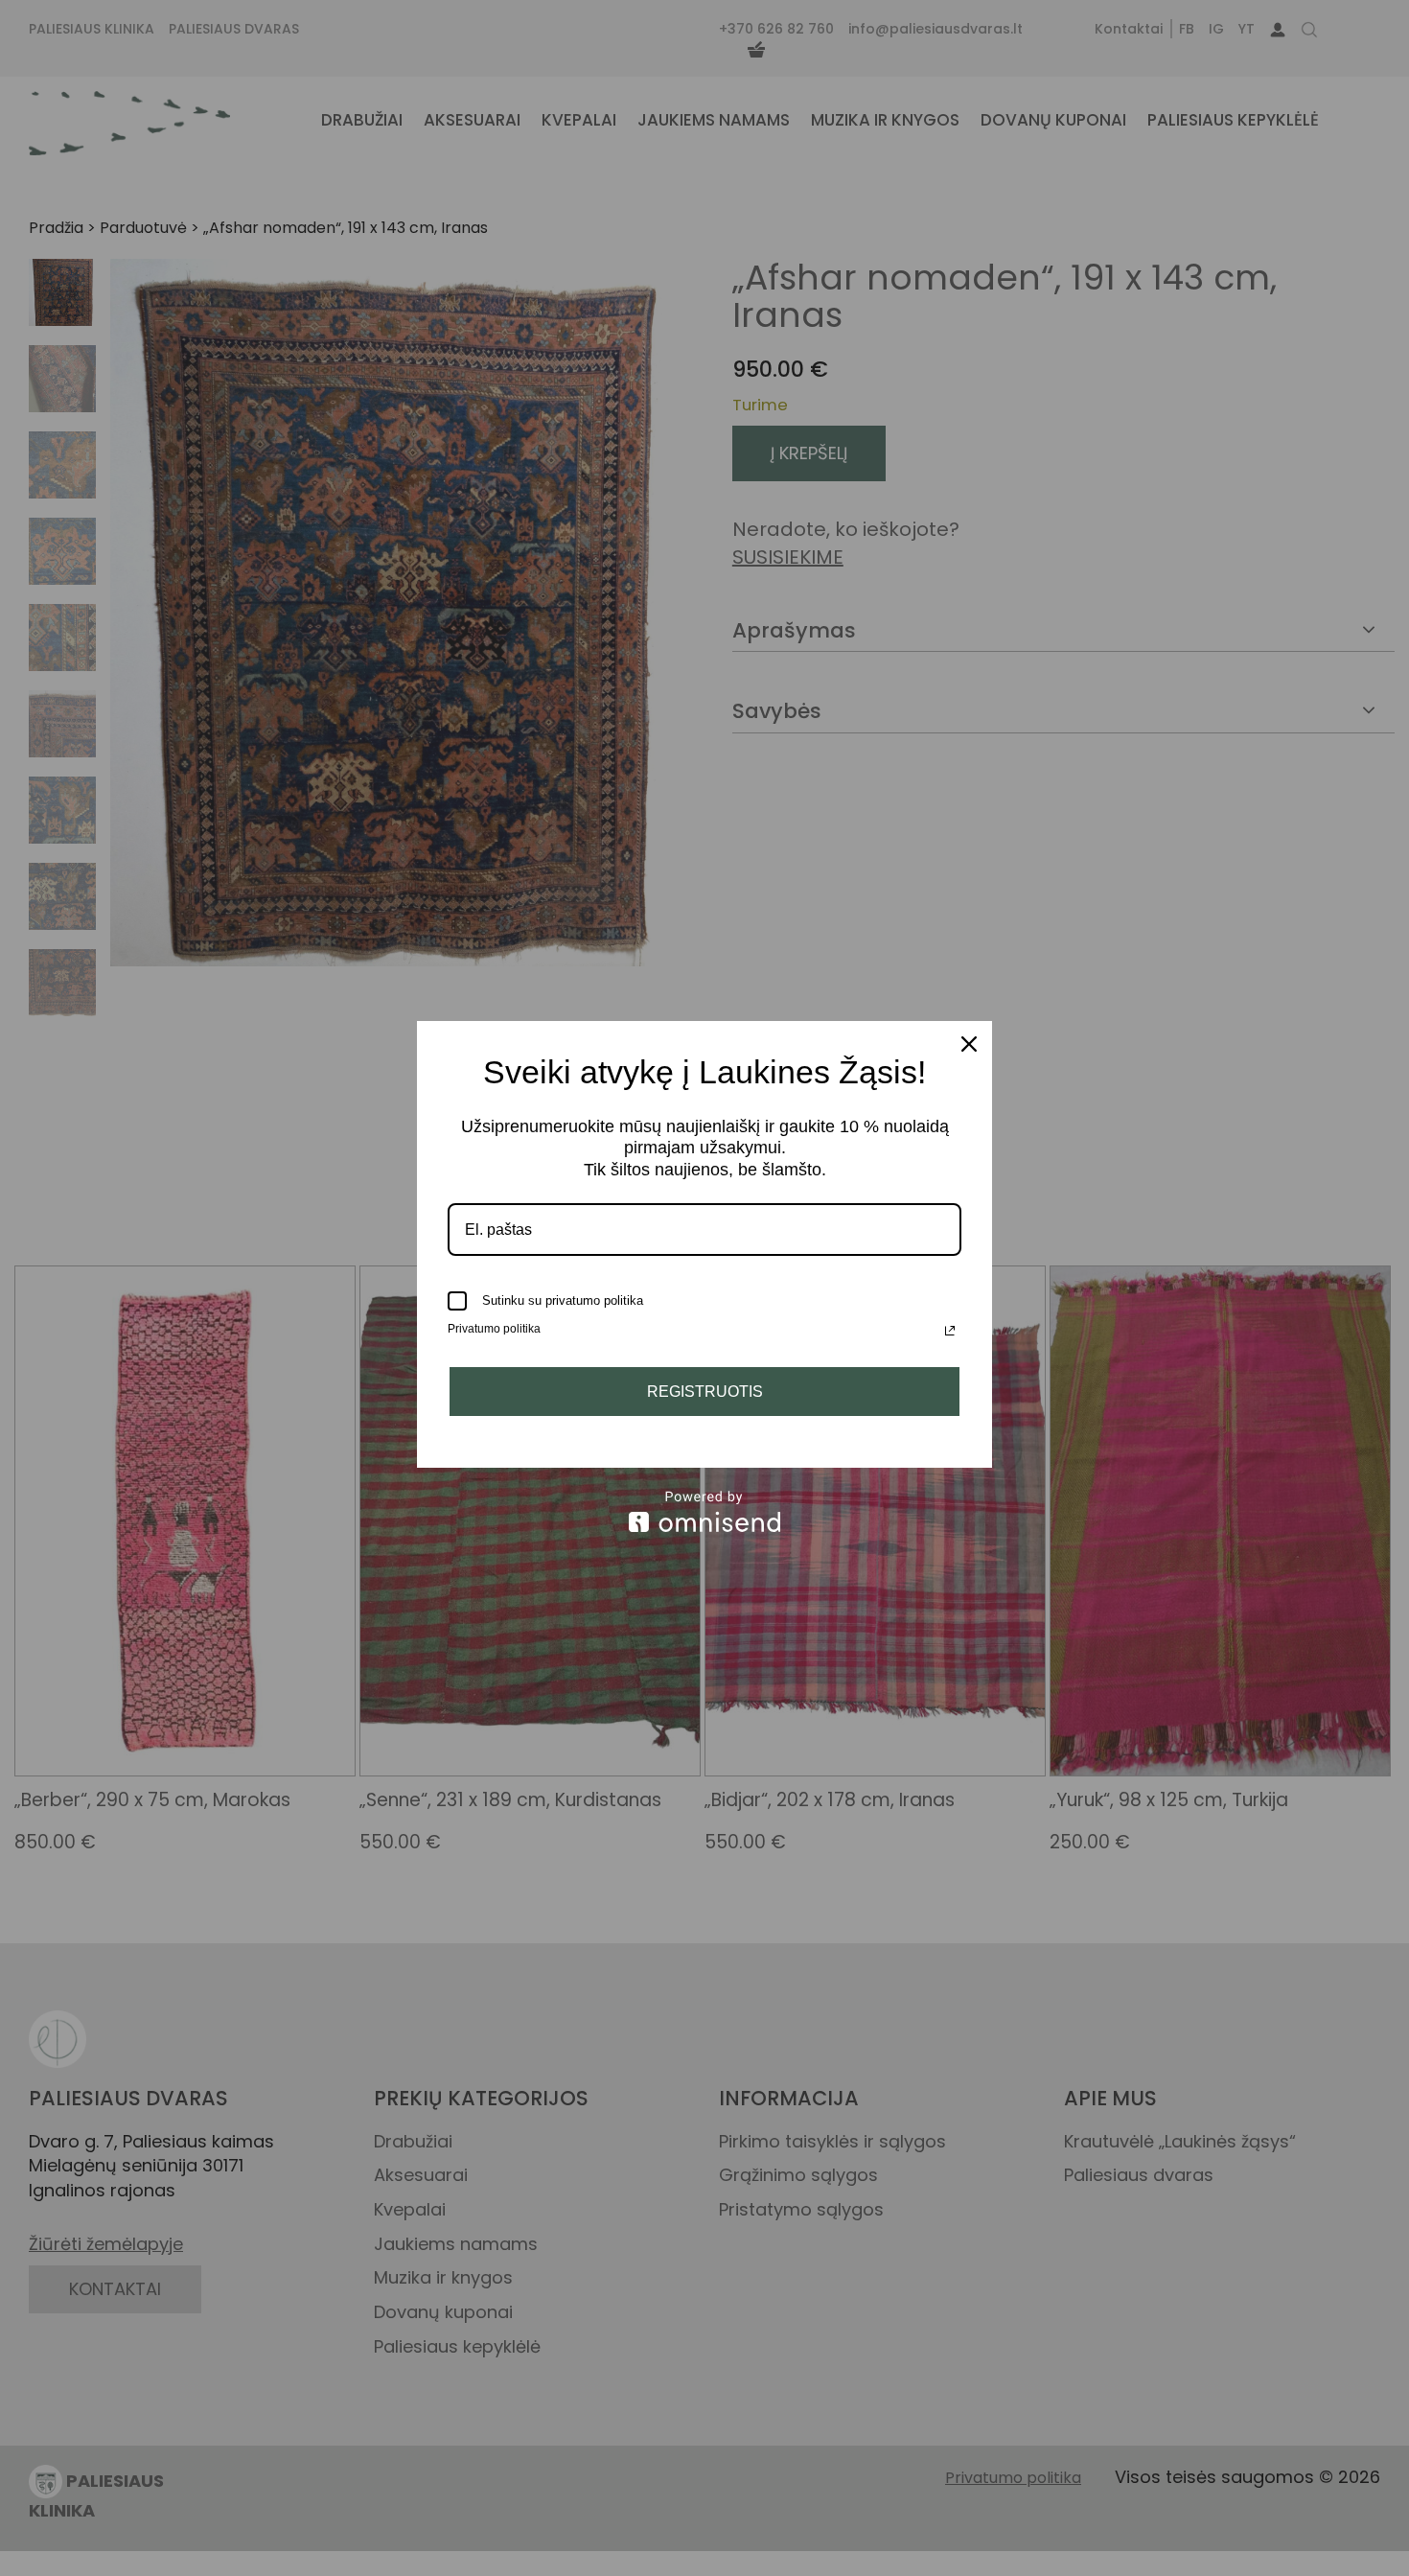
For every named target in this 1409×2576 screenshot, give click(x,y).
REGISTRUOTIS (705, 1392)
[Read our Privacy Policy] (950, 1331)
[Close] (969, 1044)
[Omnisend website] (704, 1511)
